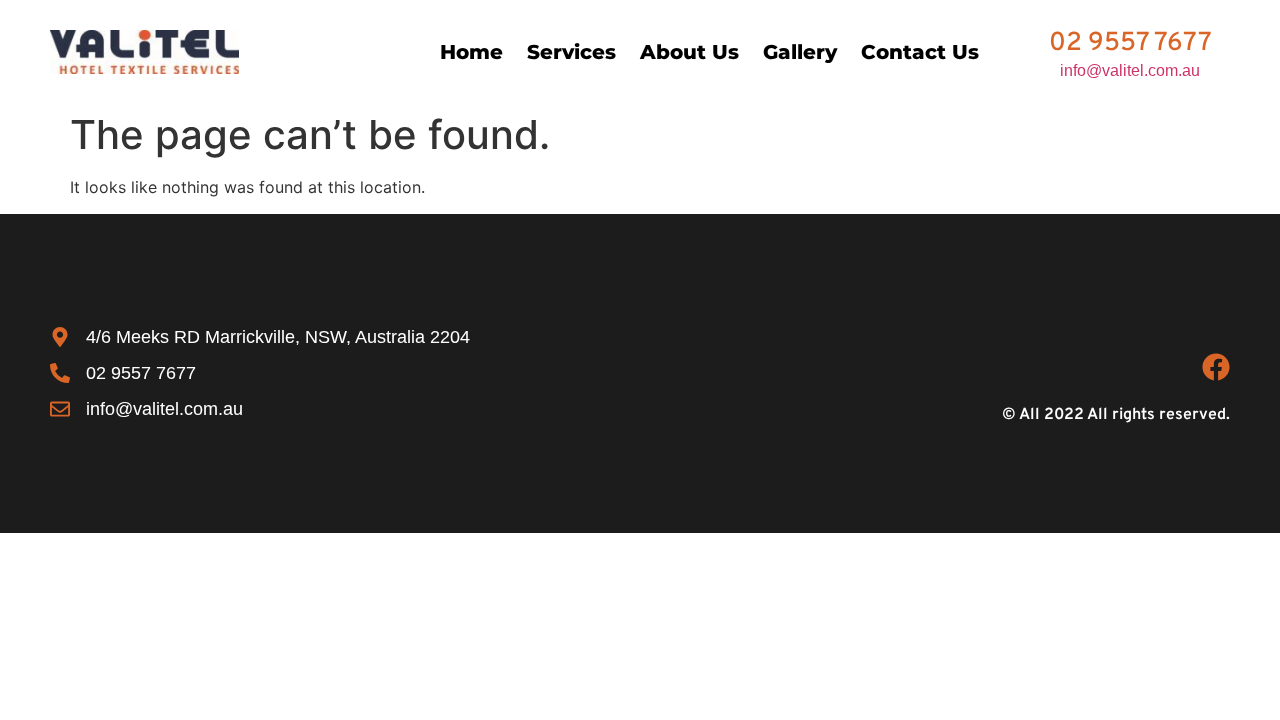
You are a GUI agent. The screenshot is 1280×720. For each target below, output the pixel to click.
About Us (689, 52)
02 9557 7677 (1130, 43)
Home (471, 52)
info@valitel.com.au (1130, 70)
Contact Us (920, 52)
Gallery (800, 52)
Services (571, 52)
